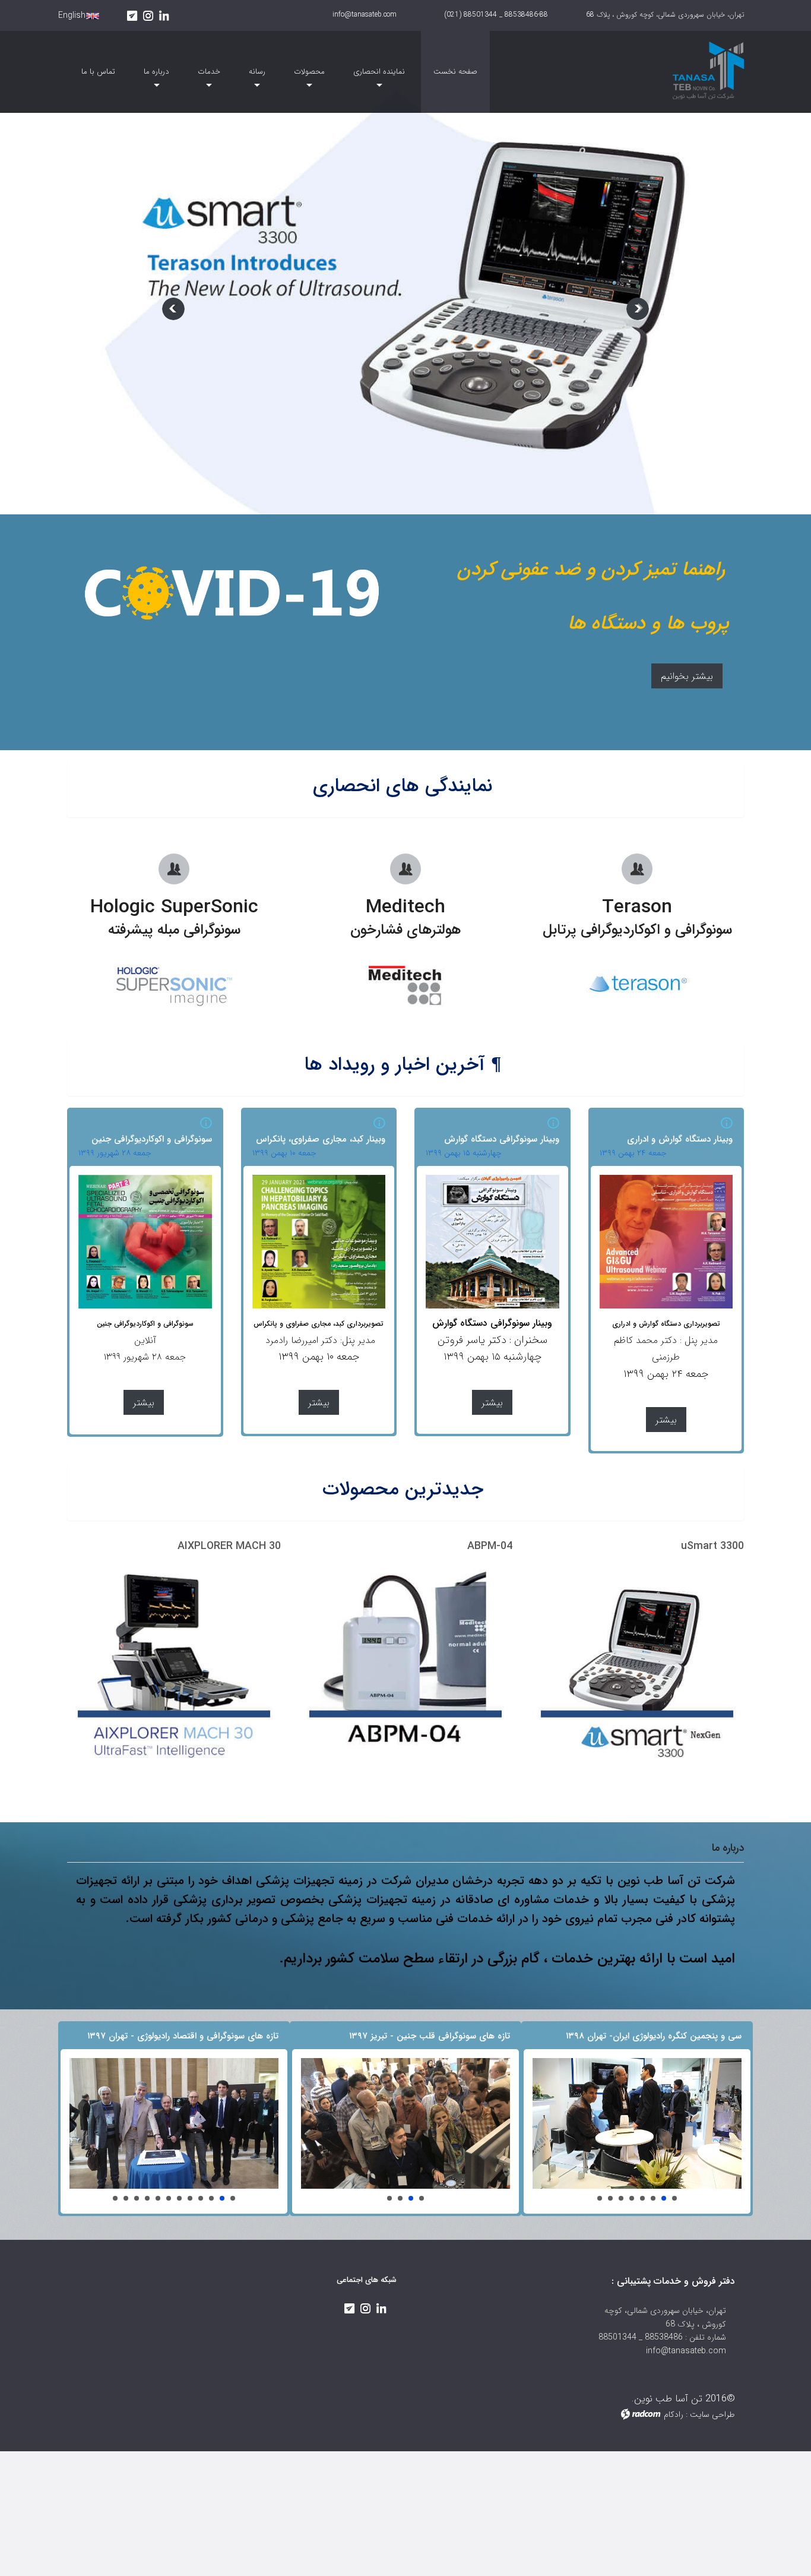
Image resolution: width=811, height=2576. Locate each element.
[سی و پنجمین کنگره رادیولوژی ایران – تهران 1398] (637, 2123)
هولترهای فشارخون (405, 930)
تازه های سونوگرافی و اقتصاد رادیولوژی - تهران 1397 (233, 2198)
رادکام (674, 2414)
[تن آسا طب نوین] (666, 68)
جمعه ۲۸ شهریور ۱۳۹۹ (115, 1153)
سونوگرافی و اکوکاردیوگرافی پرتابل (637, 930)
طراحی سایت (712, 2414)
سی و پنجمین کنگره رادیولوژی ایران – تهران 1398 (674, 2198)
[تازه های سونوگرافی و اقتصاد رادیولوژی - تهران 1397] (174, 2123)
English (72, 15)
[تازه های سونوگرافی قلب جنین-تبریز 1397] (405, 2123)
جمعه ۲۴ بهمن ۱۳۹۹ (633, 1153)
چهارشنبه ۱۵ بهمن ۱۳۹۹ (464, 1153)
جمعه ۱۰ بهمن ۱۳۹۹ (284, 1153)
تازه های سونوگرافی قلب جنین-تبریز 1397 (422, 2198)
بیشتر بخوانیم (687, 676)
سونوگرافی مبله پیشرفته (174, 930)
